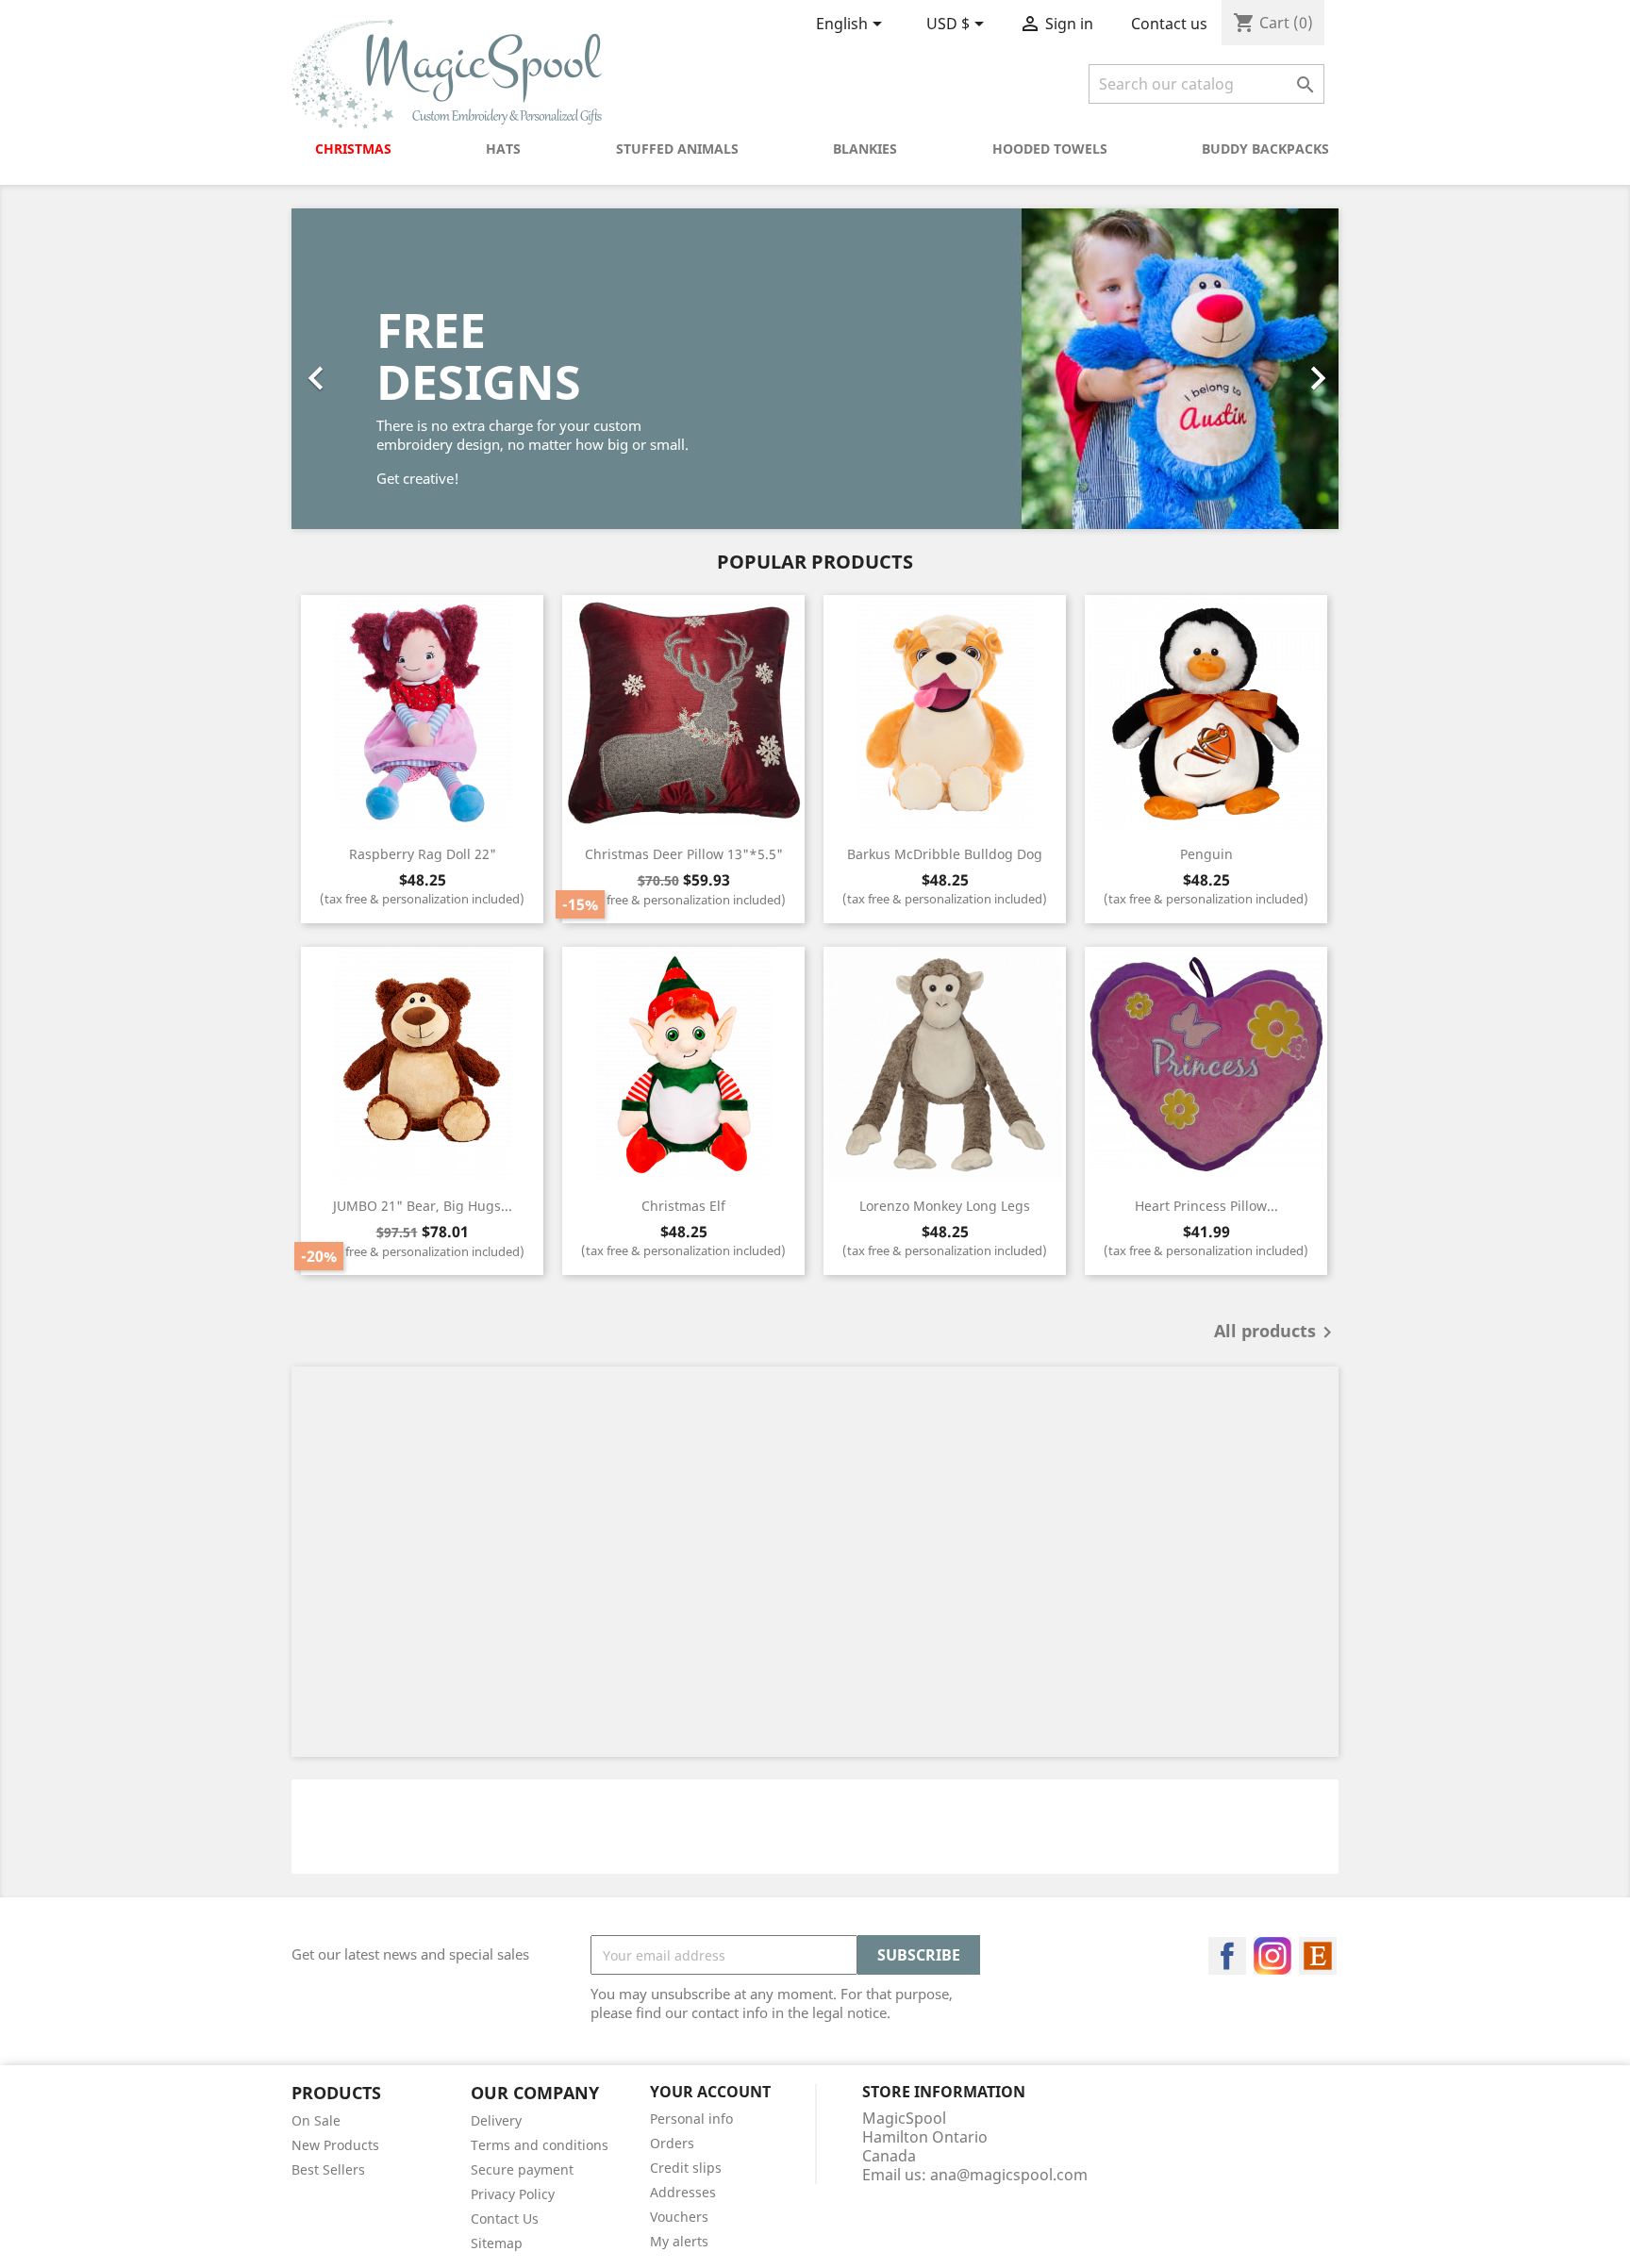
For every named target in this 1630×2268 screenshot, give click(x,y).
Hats (503, 149)
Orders (672, 2143)
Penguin (1206, 854)
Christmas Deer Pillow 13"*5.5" (684, 854)
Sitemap (497, 2243)
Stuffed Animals (677, 149)
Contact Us (505, 2218)
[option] (815, 369)
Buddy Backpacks (1265, 149)
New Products (335, 2145)
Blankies (865, 149)
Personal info (691, 2119)
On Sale (316, 2120)
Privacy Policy (513, 2194)
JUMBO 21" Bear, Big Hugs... (423, 1206)
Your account (710, 2092)
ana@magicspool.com (1009, 2175)
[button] (370, 369)
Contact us (1169, 24)
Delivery (496, 2120)
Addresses (683, 2192)
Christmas (353, 149)
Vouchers (679, 2217)
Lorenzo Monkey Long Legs (945, 1206)
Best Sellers (328, 2169)
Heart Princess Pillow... (1206, 1206)
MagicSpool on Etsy (1318, 1956)
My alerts (679, 2241)
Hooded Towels (1050, 149)
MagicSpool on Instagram (1272, 1956)
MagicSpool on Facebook (1227, 1956)
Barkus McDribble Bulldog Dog (945, 854)
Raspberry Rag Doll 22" (423, 854)
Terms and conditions (540, 2145)
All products (1276, 1333)
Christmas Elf (683, 1206)
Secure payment (522, 2169)
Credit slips (686, 2168)
